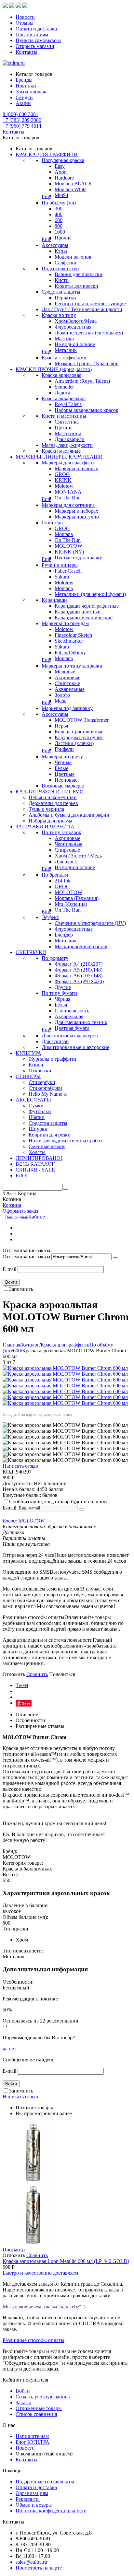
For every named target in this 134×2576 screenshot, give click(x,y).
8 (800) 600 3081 (20, 114)
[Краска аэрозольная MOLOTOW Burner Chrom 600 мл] (65, 1368)
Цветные (65, 774)
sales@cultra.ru (31, 2562)
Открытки (40, 1071)
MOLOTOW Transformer (82, 720)
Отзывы (25, 23)
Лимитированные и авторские (75, 1047)
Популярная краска (63, 160)
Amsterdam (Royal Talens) (82, 381)
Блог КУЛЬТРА (33, 2442)
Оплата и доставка (36, 29)
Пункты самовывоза (38, 40)
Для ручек (66, 862)
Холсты (37, 1152)
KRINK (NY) (69, 552)
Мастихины (68, 433)
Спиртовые (67, 683)
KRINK (63, 480)
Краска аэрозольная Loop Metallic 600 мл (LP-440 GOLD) (66, 2261)
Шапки (37, 1117)
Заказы (23, 2402)
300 (59, 209)
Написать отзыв (20, 1466)
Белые (61, 768)
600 (59, 220)
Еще (46, 197)
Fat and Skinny (70, 653)
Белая (61, 1005)
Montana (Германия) (77, 898)
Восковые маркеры (63, 786)
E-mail (9, 1269)
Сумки (36, 1106)
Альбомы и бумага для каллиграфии (69, 815)
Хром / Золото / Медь (78, 856)
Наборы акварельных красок (87, 410)
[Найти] (65, 1189)
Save (26, 1703)
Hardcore (64, 178)
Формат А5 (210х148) (79, 970)
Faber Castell (68, 571)
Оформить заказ (20, 1211)
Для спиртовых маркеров (70, 1036)
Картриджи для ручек (79, 737)
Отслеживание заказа (26, 1257)
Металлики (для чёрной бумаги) (90, 594)
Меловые (65, 672)
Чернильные (68, 844)
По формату (55, 958)
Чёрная (62, 999)
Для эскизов (55, 1041)
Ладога (62, 393)
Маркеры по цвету (62, 757)
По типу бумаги (59, 993)
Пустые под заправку (78, 558)
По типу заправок (61, 832)
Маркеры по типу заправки (72, 666)
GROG (62, 474)
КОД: (9, 1472)
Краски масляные (61, 451)
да (5, 2049)
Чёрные (63, 762)
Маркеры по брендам (65, 623)
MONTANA (68, 492)
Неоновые (66, 780)
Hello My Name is (48, 1094)
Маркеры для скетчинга (68, 505)
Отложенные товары (39, 2408)
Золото (62, 695)
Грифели (64, 749)
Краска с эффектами (64, 358)
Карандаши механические (84, 618)
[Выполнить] (115, 1258)
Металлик (66, 350)
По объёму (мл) (59, 203)
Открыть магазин (35, 46)
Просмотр (14, 2250)
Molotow (64, 486)
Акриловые (67, 677)
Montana (64, 534)
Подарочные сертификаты (45, 2482)
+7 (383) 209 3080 (22, 120)
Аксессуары (55, 245)
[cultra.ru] (14, 63)
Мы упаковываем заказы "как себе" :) (44, 2307)
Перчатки (65, 298)
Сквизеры (53, 523)
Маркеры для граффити (68, 463)
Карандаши (54, 600)
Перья (61, 726)
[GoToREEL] (25, 6)
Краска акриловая (61, 375)
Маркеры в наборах (76, 468)
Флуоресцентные (74, 929)
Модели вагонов (73, 257)
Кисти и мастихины (64, 416)
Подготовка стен (60, 268)
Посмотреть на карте (39, 2568)
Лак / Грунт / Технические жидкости (82, 309)
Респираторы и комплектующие (90, 303)
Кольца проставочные (79, 732)
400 (59, 214)
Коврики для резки (50, 1135)
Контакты (27, 52)
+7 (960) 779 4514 (22, 126)
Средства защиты (61, 292)
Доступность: (18, 1483)
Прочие (63, 238)
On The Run (68, 498)
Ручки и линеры (60, 565)
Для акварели (70, 439)
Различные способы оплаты (33, 2340)
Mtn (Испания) (71, 904)
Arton (61, 172)
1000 (60, 232)
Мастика (64, 338)
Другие (63, 987)
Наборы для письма (50, 821)
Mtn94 (61, 195)
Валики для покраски (79, 274)
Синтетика (67, 422)
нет (13, 2049)
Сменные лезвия (47, 1146)
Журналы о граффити (53, 1059)
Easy (60, 166)
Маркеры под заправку (67, 708)
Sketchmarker (69, 641)
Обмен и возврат (34, 2505)
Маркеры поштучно (77, 517)
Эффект (50, 917)
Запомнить (21, 1289)
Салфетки (66, 263)
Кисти (62, 280)
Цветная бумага (72, 1028)
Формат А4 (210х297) (79, 964)
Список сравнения (36, 2414)
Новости (25, 17)
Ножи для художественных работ (66, 1141)
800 (59, 226)
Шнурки (38, 1129)
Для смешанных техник (81, 1022)
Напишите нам (32, 2436)
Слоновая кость (72, 1011)
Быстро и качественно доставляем (40, 2273)
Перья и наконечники (53, 797)
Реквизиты (28, 2499)
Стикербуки (42, 1082)
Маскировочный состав (81, 946)
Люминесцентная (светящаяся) (89, 333)
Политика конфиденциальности (51, 2511)
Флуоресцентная (73, 327)
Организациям (32, 35)
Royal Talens (68, 404)
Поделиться (62, 1674)
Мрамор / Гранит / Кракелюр (87, 363)
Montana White (71, 189)
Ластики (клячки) (74, 743)
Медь (60, 701)
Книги (36, 1065)
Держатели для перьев (53, 803)
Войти (11, 1282)
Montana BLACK (74, 184)
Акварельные (70, 689)
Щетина (64, 428)
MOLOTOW (68, 546)
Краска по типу (59, 315)
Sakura (62, 577)
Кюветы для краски (76, 286)
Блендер (64, 935)
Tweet (22, 1685)
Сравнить (37, 1674)
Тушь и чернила (46, 809)
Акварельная (69, 1016)
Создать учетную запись (43, 2397)
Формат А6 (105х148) (79, 976)
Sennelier (64, 387)
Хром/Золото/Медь (76, 321)
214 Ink (63, 881)
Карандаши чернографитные (87, 606)
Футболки (40, 1111)
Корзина (12, 1205)
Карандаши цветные (77, 612)
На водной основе (75, 344)
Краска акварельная (64, 398)
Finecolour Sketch (73, 635)
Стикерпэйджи (45, 1088)
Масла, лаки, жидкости (67, 445)
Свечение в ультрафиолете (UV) (90, 923)
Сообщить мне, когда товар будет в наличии (58, 1502)
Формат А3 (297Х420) (79, 981)
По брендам (55, 875)
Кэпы (61, 251)
